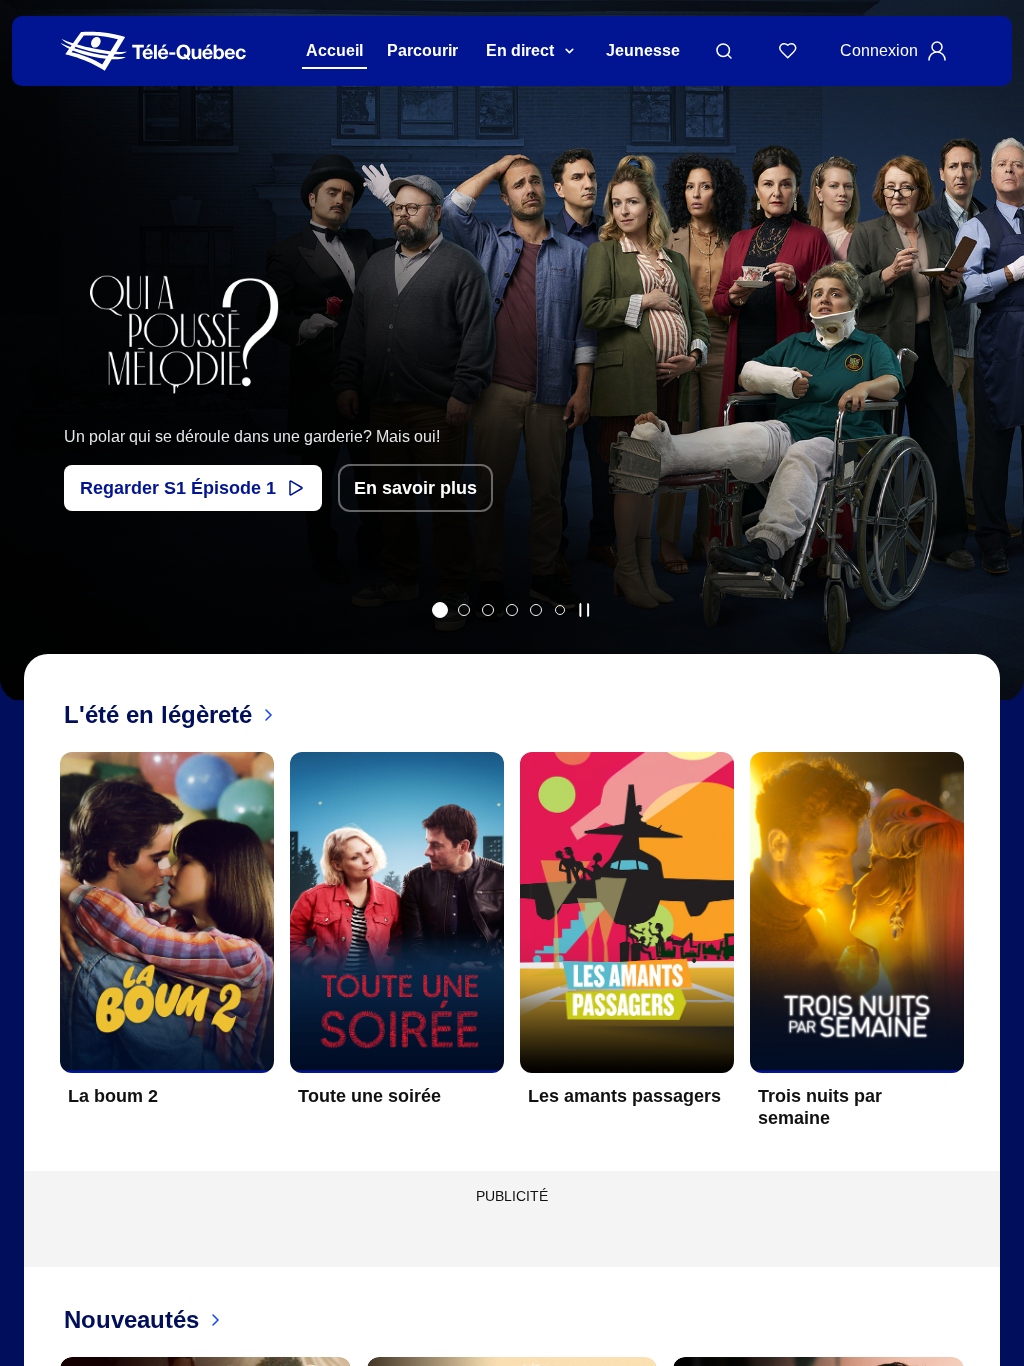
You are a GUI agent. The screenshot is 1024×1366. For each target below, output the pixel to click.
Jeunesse (643, 50)
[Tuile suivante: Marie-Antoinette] (994, 376)
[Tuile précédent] (29, 376)
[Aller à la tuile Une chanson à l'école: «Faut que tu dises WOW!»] (560, 610)
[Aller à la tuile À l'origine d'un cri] (512, 610)
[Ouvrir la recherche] (724, 51)
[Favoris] (788, 51)
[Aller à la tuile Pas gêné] (488, 610)
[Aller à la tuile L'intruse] (536, 610)
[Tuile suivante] (980, 956)
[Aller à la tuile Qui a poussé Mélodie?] (440, 610)
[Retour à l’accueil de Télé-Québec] (153, 51)
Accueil (334, 50)
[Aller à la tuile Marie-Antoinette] (464, 610)
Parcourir (422, 50)
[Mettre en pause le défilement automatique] (584, 610)
